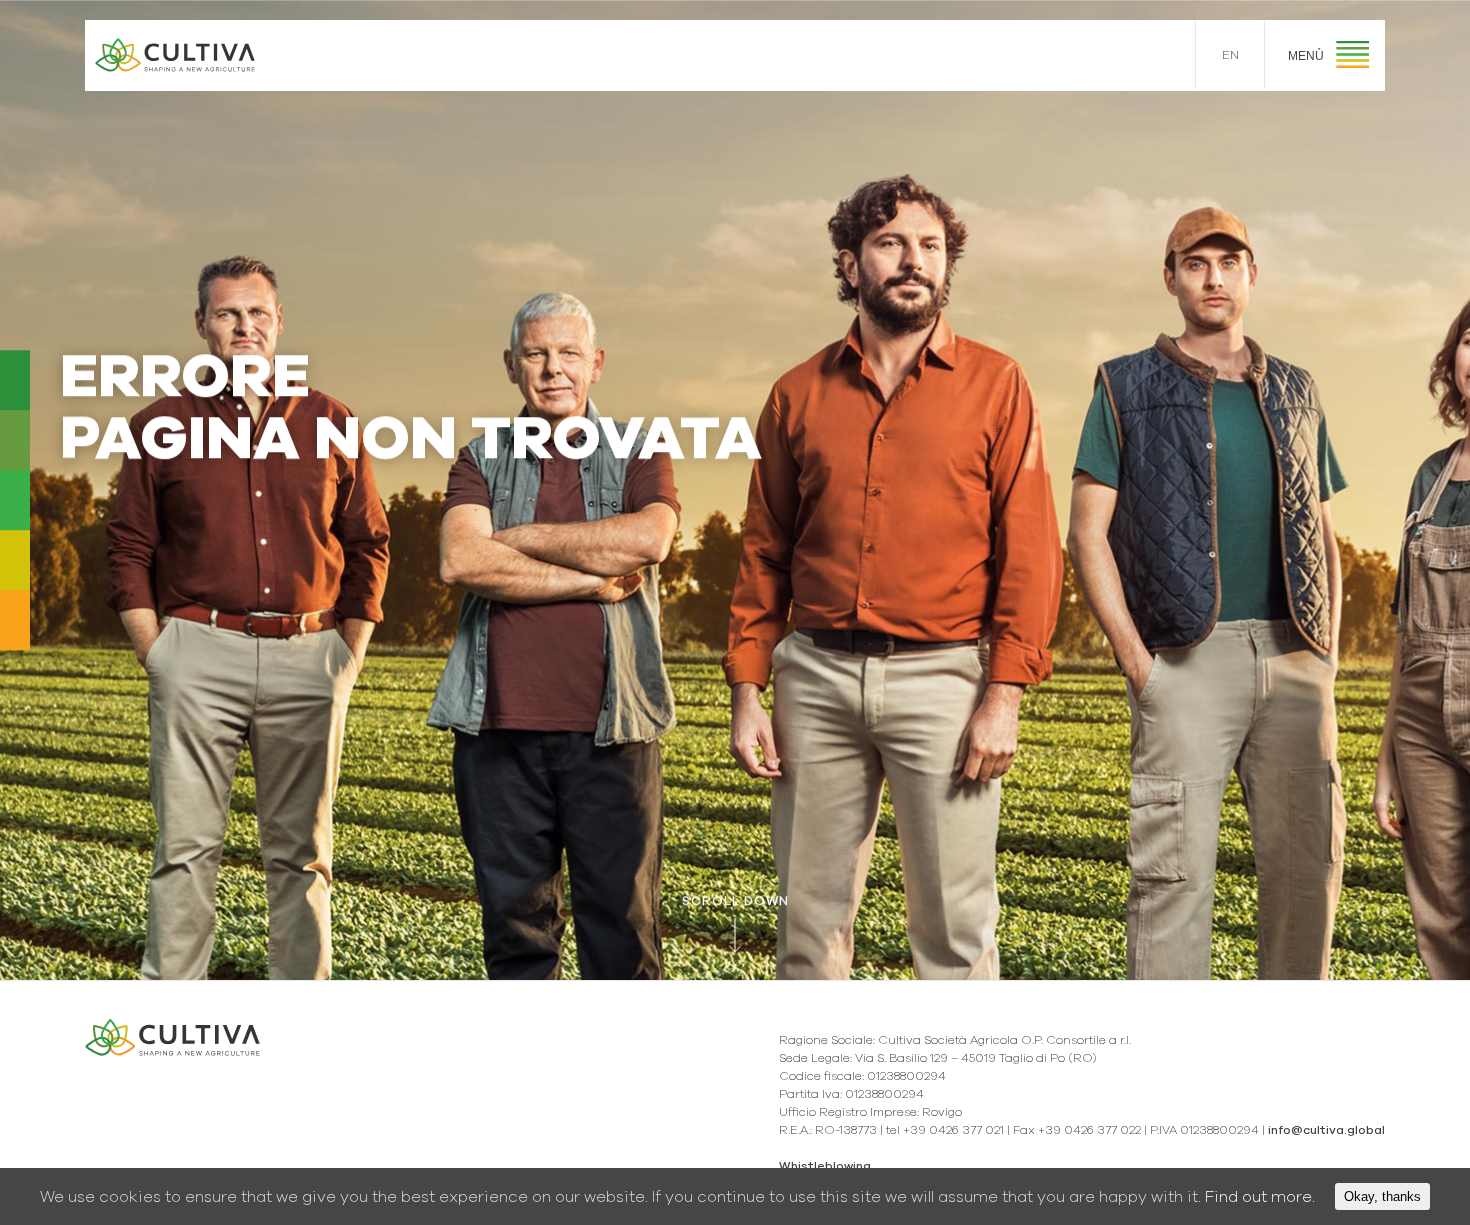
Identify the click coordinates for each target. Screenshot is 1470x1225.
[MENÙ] (1352, 57)
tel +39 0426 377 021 (945, 1130)
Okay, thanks (1382, 1196)
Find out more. (1260, 1197)
